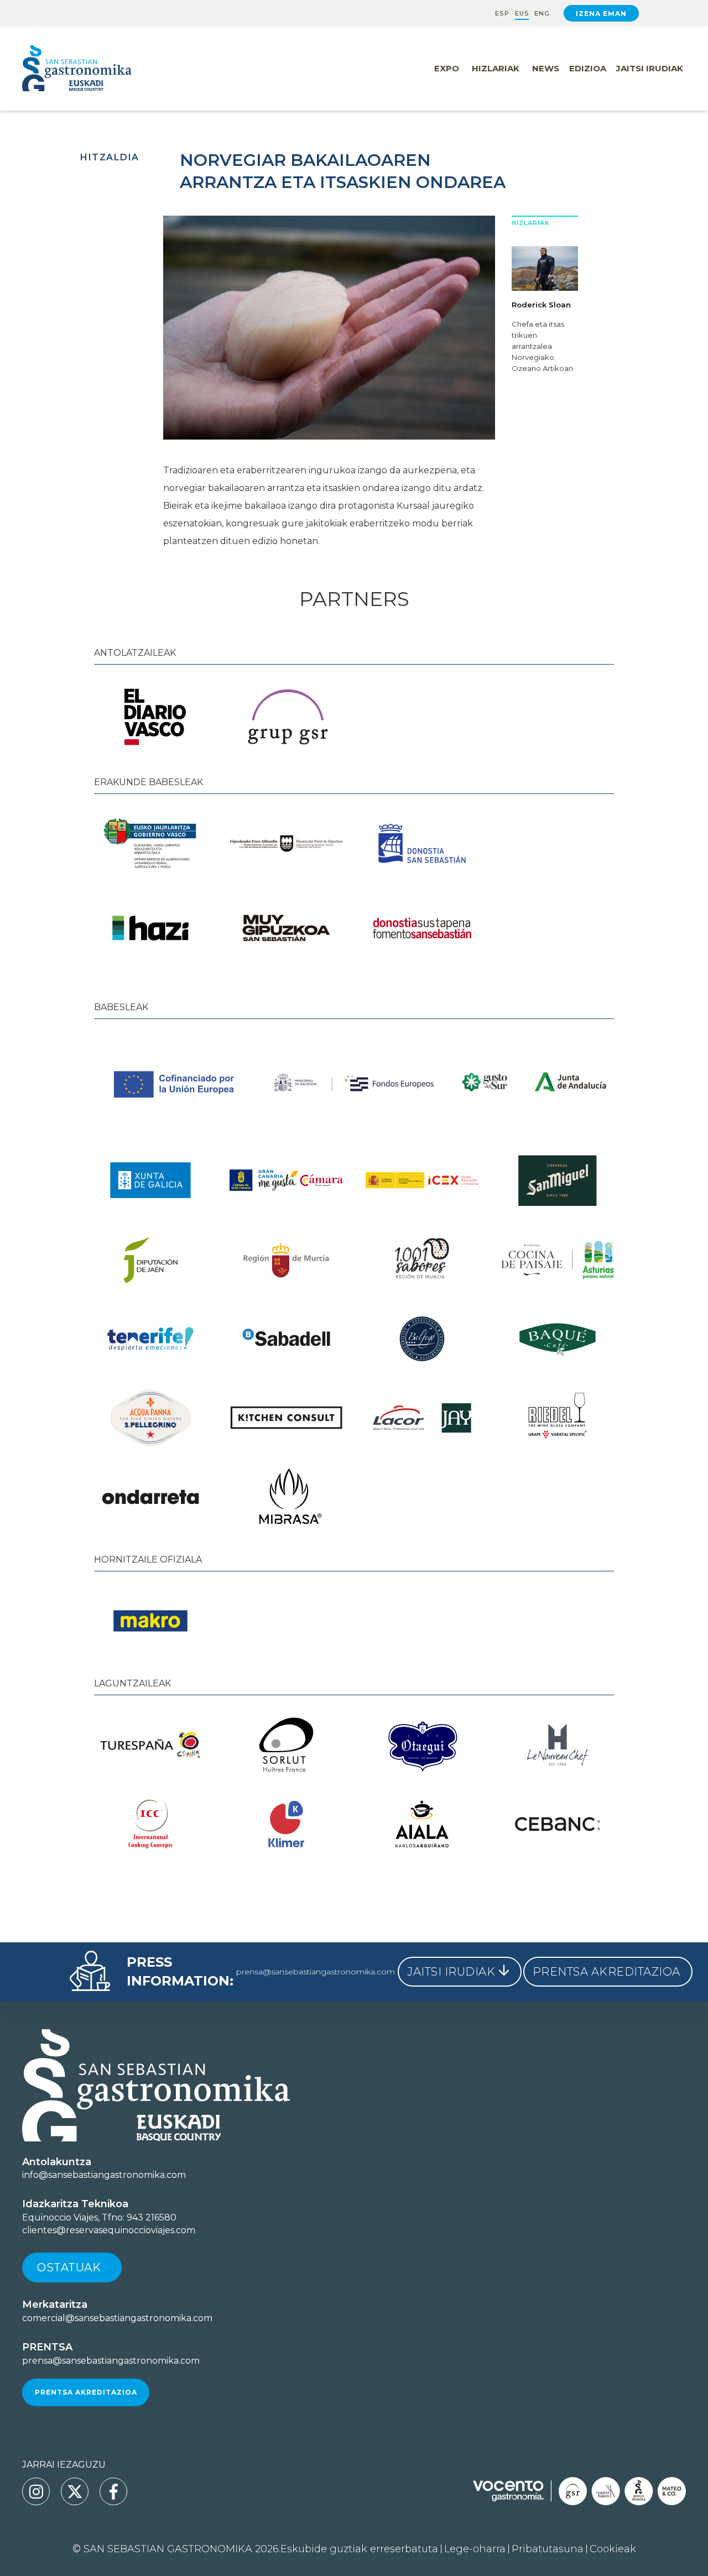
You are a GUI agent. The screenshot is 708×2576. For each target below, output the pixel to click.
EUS (522, 14)
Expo (447, 68)
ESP (502, 14)
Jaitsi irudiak (650, 68)
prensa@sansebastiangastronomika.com (316, 1972)
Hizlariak (496, 68)
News (546, 68)
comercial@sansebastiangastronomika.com (117, 2318)
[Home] (100, 69)
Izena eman (601, 14)
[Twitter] (75, 2491)
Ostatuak (69, 2267)
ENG (542, 14)
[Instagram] (36, 2491)
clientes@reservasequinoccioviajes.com (109, 2230)
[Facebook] (113, 2491)
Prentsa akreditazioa (86, 2392)
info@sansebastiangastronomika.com (104, 2175)
